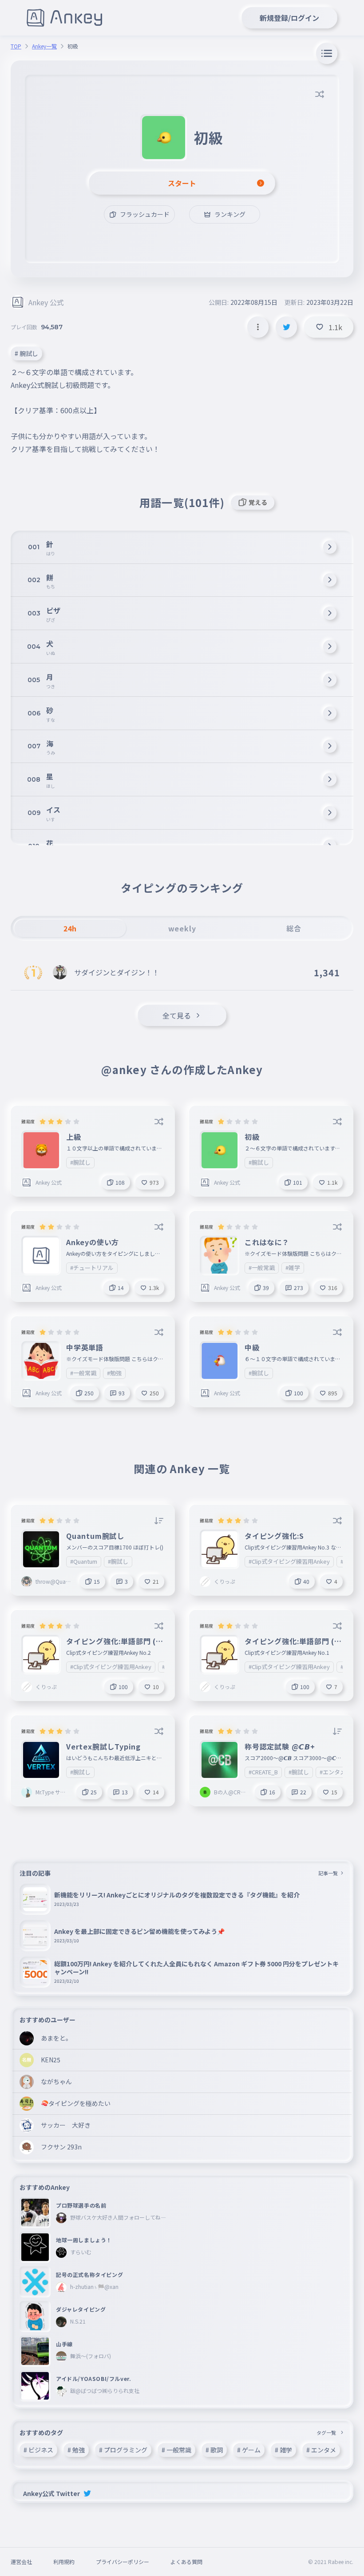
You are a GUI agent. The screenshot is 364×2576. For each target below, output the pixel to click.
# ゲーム (249, 2450)
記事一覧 (328, 1873)
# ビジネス (38, 2450)
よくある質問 (186, 2562)
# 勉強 (76, 2450)
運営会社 (21, 2562)
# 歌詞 (214, 2450)
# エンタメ (321, 2450)
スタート (182, 183)
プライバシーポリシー (123, 2562)
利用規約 (64, 2562)
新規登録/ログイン (289, 18)
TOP (16, 46)
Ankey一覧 (44, 46)
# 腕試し (26, 353)
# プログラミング (123, 2450)
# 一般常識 (176, 2450)
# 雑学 (283, 2450)
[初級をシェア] (286, 327)
